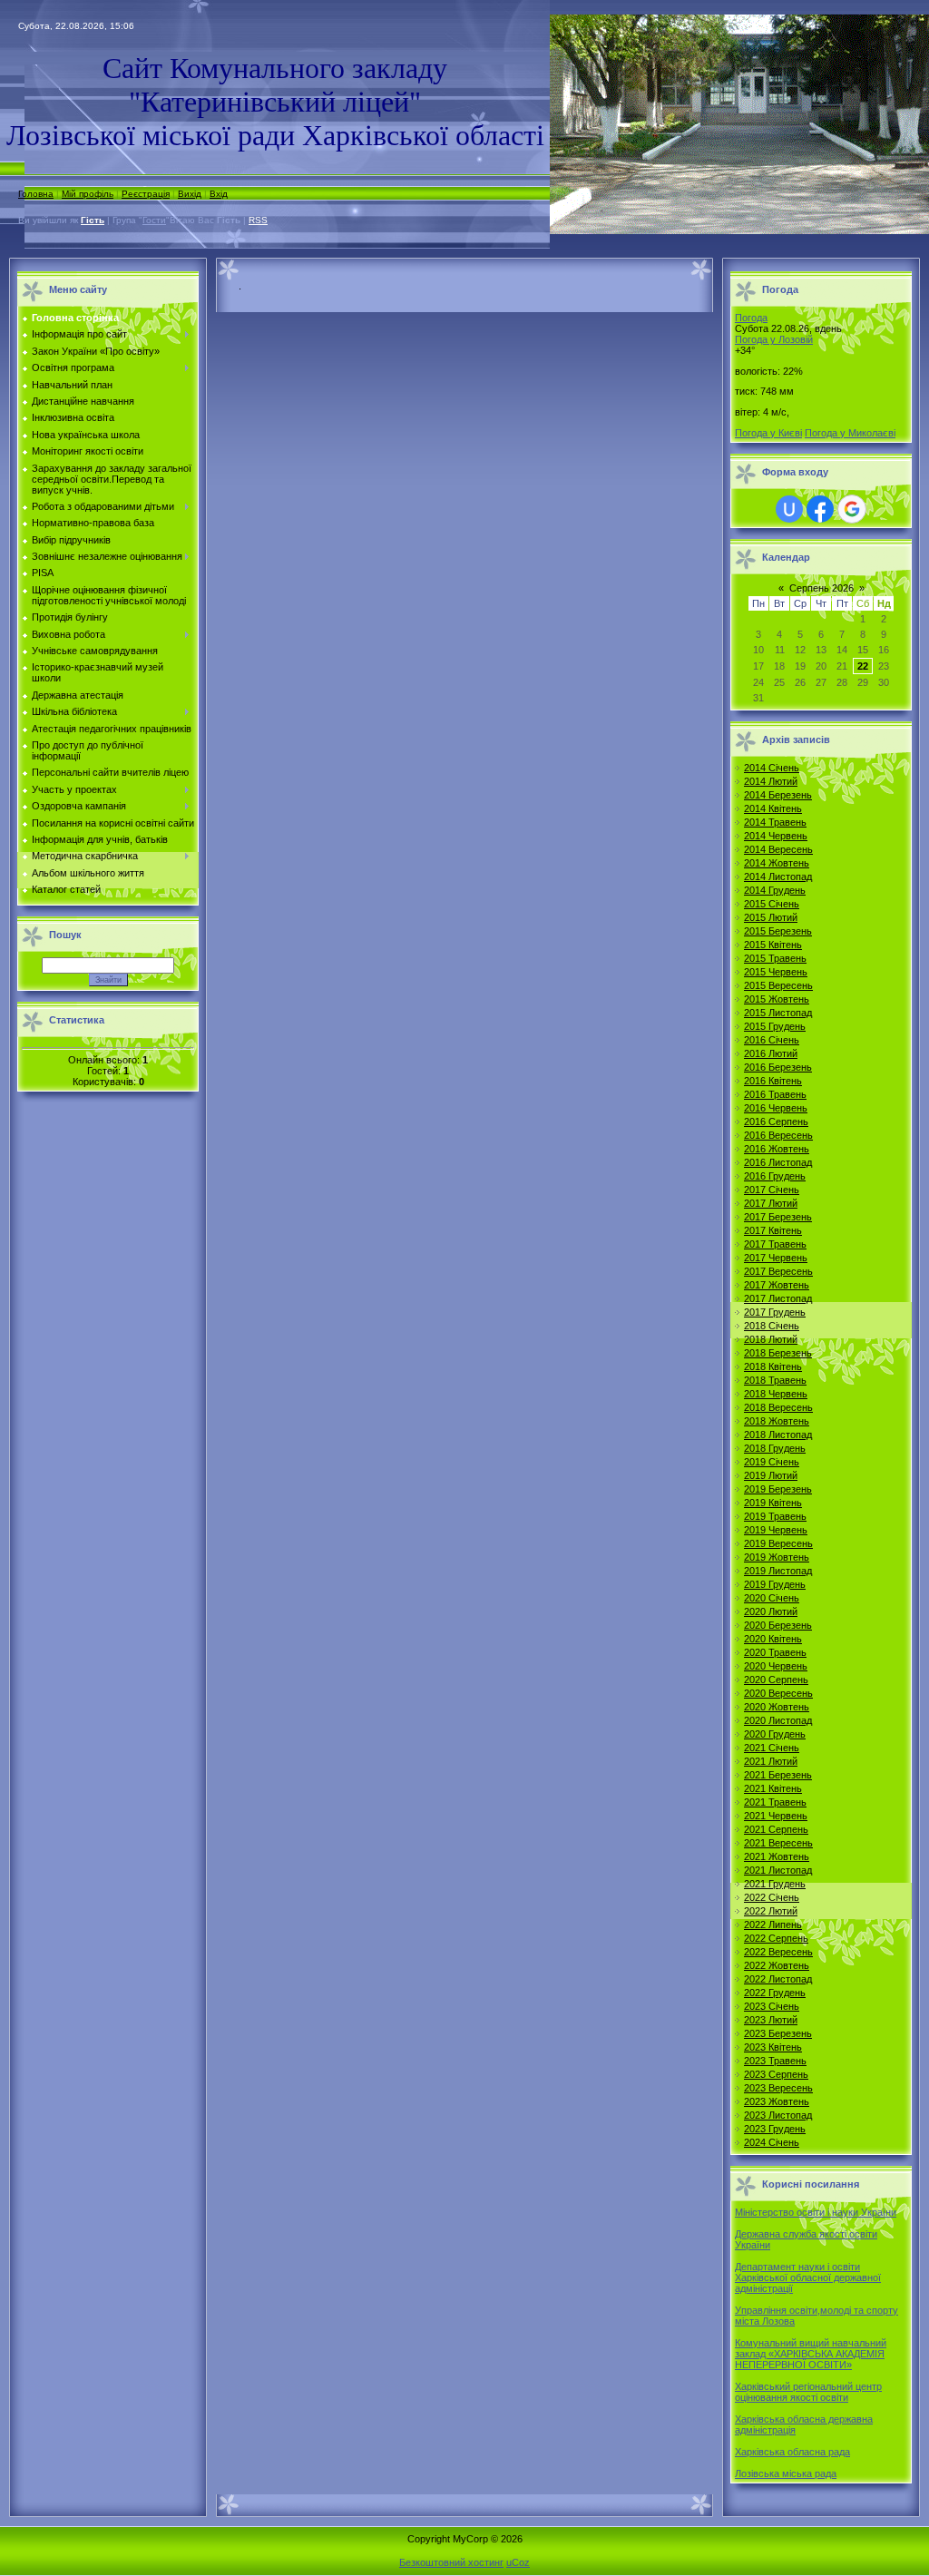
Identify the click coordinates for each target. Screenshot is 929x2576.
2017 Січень (772, 1190)
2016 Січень (772, 1040)
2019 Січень (772, 1462)
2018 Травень (775, 1380)
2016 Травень (775, 1094)
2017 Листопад (778, 1298)
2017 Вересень (778, 1271)
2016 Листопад (778, 1162)
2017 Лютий (771, 1203)
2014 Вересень (778, 849)
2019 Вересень (778, 1543)
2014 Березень (778, 795)
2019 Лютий (771, 1475)
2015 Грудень (775, 1026)
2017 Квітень (773, 1230)
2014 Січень (772, 768)
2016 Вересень (778, 1135)
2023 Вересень (778, 2088)
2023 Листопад (778, 2115)
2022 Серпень (776, 1938)
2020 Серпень (776, 1680)
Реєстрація (146, 194)
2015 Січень (772, 904)
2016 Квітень (773, 1081)
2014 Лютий (771, 781)
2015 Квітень (773, 945)
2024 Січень (772, 2142)
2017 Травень (775, 1244)
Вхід (219, 194)
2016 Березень (778, 1067)
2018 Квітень (773, 1366)
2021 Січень (772, 1748)
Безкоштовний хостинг (451, 2562)
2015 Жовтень (777, 999)
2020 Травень (775, 1652)
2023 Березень (778, 2033)
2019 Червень (776, 1530)
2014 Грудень (775, 890)
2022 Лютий (771, 1911)
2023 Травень (775, 2061)
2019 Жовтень (777, 1557)
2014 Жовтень (777, 863)
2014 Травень (775, 822)
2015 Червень (776, 972)
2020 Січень (772, 1598)
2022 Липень (773, 1925)
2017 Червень (776, 1258)
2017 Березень (778, 1217)
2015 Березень (778, 931)
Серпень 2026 (821, 588)
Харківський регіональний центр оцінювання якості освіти (808, 2392)
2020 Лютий (771, 1611)
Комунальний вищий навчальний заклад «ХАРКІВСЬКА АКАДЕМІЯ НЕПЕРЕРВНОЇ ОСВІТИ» (811, 2354)
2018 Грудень (775, 1448)
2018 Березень (778, 1353)
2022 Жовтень (777, 1965)
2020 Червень (776, 1666)
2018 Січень (772, 1326)
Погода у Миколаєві (850, 433)
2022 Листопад (778, 1979)
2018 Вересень (778, 1407)
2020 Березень (778, 1625)
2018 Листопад (778, 1435)
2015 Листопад (778, 1013)
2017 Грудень (775, 1312)
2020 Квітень (773, 1639)
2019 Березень (778, 1489)
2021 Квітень (773, 1788)
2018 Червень (776, 1394)
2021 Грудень (775, 1884)
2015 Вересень (778, 985)
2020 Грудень (775, 1734)
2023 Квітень (773, 2047)
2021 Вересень (778, 1843)
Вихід (190, 194)
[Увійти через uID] (789, 509)
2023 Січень (772, 2006)
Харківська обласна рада (792, 2452)
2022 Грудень (775, 1993)
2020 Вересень (778, 1693)
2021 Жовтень (777, 1856)
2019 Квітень (773, 1503)
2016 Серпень (776, 1121)
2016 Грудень (775, 1176)
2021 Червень (776, 1816)
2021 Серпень (776, 1829)
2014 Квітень (773, 808)
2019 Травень (775, 1516)
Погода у (774, 339)
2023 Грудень (775, 2129)
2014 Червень (776, 836)
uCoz (518, 2562)
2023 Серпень (776, 2074)
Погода (751, 318)
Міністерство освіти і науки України (816, 2212)
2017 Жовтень (777, 1285)
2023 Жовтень (777, 2101)
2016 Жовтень (777, 1149)
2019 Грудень (775, 1584)
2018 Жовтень (777, 1421)
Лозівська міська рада (786, 2473)
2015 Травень (775, 958)
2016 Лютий (771, 1053)
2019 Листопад (778, 1571)
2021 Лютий (771, 1761)
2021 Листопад (778, 1870)
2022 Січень (772, 1897)
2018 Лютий (771, 1339)
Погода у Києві (768, 433)
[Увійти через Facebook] (820, 509)
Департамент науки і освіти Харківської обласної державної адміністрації (808, 2277)
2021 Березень (778, 1775)
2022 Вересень (778, 1952)
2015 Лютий (771, 917)
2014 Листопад (778, 877)
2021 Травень (775, 1802)
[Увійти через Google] (852, 509)
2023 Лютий (771, 2020)
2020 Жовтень (777, 1707)
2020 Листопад (778, 1720)
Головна (36, 194)
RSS (258, 220)
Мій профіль (88, 194)
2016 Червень (776, 1108)
